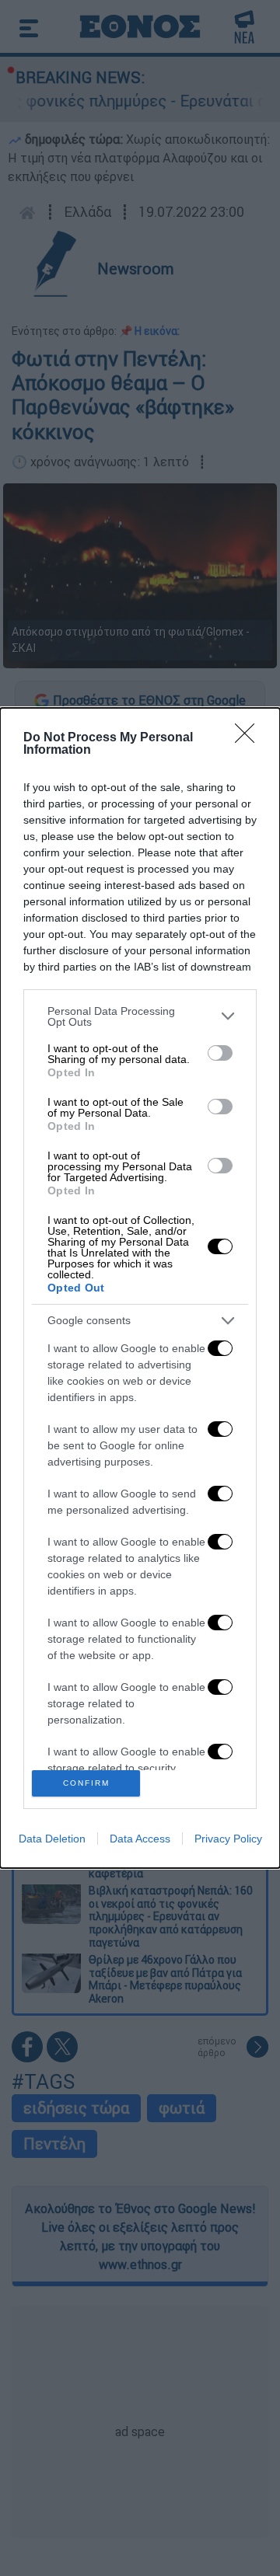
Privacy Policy (228, 1839)
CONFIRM (86, 1783)
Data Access (140, 1839)
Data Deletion (52, 1839)
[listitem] (140, 1016)
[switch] (220, 1053)
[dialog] (140, 1288)
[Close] (250, 738)
